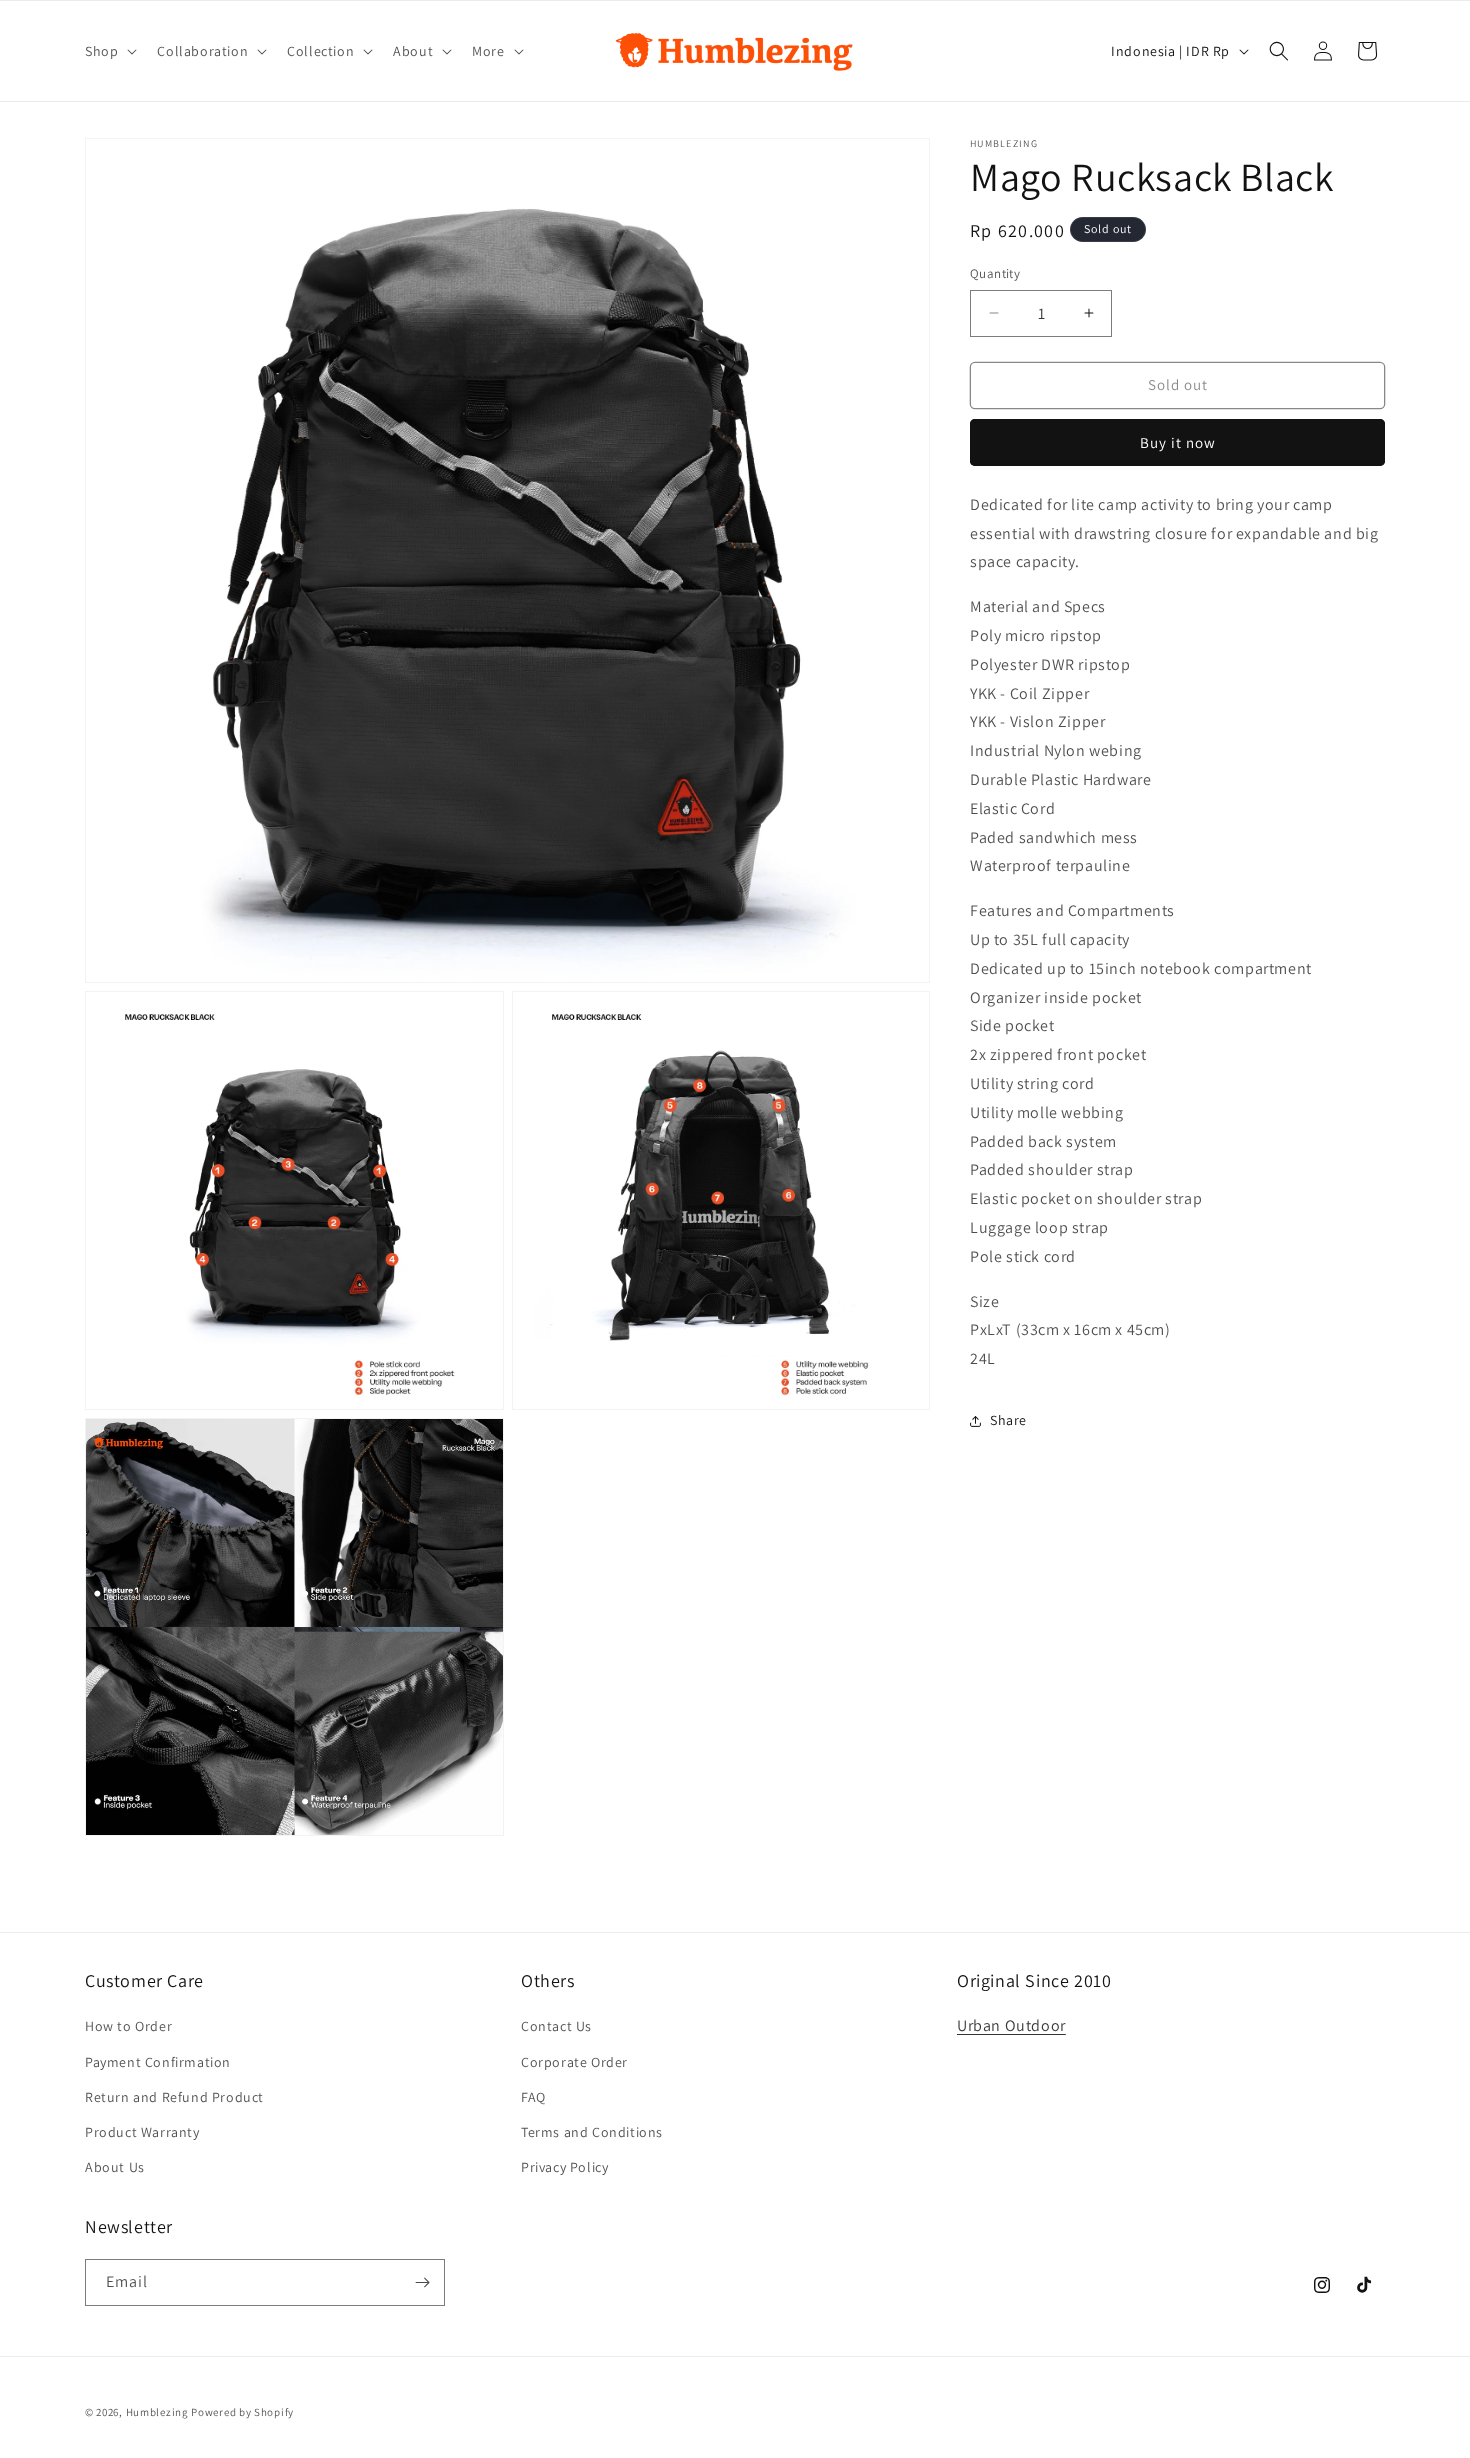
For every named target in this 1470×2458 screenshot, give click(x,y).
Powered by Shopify (242, 2412)
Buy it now (1178, 442)
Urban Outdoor (1011, 2025)
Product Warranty (142, 2132)
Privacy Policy (564, 2167)
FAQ (533, 2097)
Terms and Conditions (592, 2132)
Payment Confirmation (158, 2062)
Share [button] (1008, 1420)
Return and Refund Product (174, 2097)
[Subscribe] (422, 2282)
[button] (109, 51)
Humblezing (157, 2412)
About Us (115, 2167)
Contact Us (556, 2026)
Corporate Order (574, 2062)
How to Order (128, 2026)
